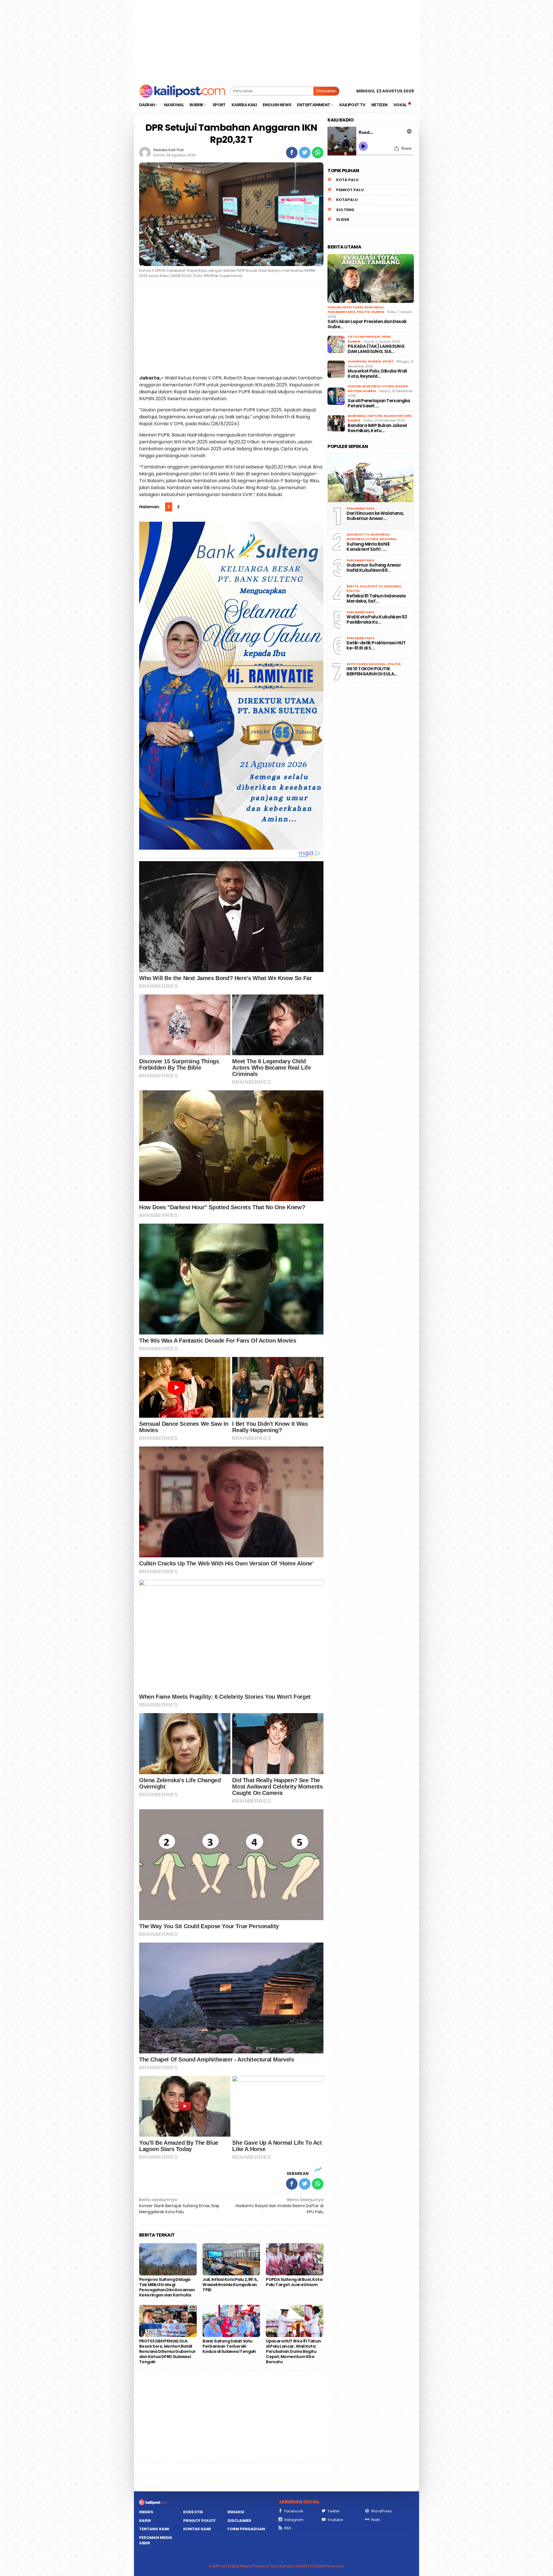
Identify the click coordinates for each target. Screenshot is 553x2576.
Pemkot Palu (350, 190)
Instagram (294, 2520)
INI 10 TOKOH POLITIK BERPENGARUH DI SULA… (372, 671)
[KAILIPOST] (182, 91)
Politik (363, 312)
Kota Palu (347, 180)
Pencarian (326, 91)
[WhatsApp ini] (318, 153)
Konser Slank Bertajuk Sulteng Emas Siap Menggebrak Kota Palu (179, 2206)
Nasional (388, 539)
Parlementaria (341, 312)
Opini (386, 337)
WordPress (381, 2511)
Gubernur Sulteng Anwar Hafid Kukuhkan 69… (374, 568)
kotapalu (347, 200)
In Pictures (353, 307)
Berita (353, 586)
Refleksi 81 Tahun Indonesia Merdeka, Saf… (376, 599)
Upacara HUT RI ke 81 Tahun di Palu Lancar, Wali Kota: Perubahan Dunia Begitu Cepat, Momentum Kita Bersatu (293, 2351)
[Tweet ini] (305, 153)
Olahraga (357, 361)
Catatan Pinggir (364, 337)
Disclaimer (239, 2521)
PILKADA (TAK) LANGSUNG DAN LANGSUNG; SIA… (376, 349)
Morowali (374, 307)
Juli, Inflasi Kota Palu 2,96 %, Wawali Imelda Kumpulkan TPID (230, 2285)
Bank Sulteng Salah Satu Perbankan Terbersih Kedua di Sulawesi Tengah (230, 2346)
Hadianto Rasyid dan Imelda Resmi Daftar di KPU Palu (280, 2206)
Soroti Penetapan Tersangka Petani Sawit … (379, 403)
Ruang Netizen (398, 416)
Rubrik (378, 312)
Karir (145, 2521)
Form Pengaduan (246, 2529)
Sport (388, 361)
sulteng (345, 210)
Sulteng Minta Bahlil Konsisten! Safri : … (368, 547)
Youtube (335, 2520)
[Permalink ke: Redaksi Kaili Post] (145, 152)
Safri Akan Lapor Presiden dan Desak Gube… (367, 324)
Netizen (375, 416)
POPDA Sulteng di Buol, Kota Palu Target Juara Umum (294, 2282)
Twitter (334, 2511)
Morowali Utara (378, 386)
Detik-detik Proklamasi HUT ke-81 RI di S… (376, 646)
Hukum (334, 307)
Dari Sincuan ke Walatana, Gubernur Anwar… (375, 516)
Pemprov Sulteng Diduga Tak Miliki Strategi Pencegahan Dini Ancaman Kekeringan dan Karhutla (167, 2287)
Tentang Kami (154, 2529)
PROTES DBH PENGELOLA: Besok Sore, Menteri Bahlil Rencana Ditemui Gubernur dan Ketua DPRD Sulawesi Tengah (167, 2351)
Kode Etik (193, 2512)
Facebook (294, 2511)
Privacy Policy (199, 2521)
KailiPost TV (358, 534)
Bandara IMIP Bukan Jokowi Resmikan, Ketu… (377, 428)
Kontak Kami (197, 2529)
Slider (343, 220)
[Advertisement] (276, 40)
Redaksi (236, 2512)
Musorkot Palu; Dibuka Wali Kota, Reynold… (377, 374)
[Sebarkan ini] (292, 153)
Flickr (376, 2520)
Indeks (146, 2512)
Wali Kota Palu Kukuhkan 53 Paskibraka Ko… (377, 620)
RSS (288, 2528)
